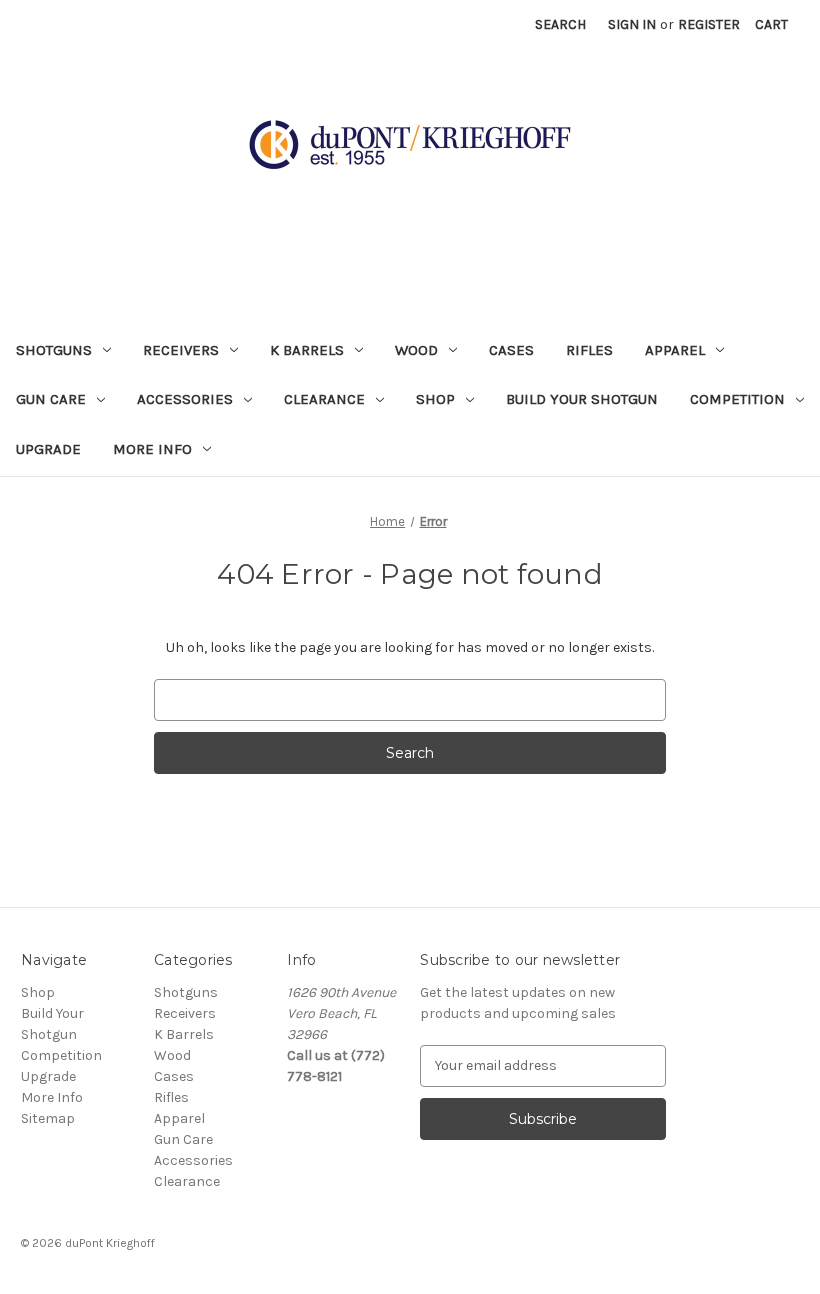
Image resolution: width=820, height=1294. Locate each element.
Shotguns (54, 350)
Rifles (589, 350)
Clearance (324, 399)
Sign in (632, 24)
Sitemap (48, 1118)
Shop (435, 399)
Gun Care (51, 399)
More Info (152, 449)
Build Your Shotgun (582, 399)
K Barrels (307, 350)
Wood (416, 350)
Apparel (675, 350)
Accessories (185, 399)
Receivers (181, 350)
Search (560, 24)
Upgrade (48, 449)
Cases (511, 350)
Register (709, 24)
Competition (737, 399)
